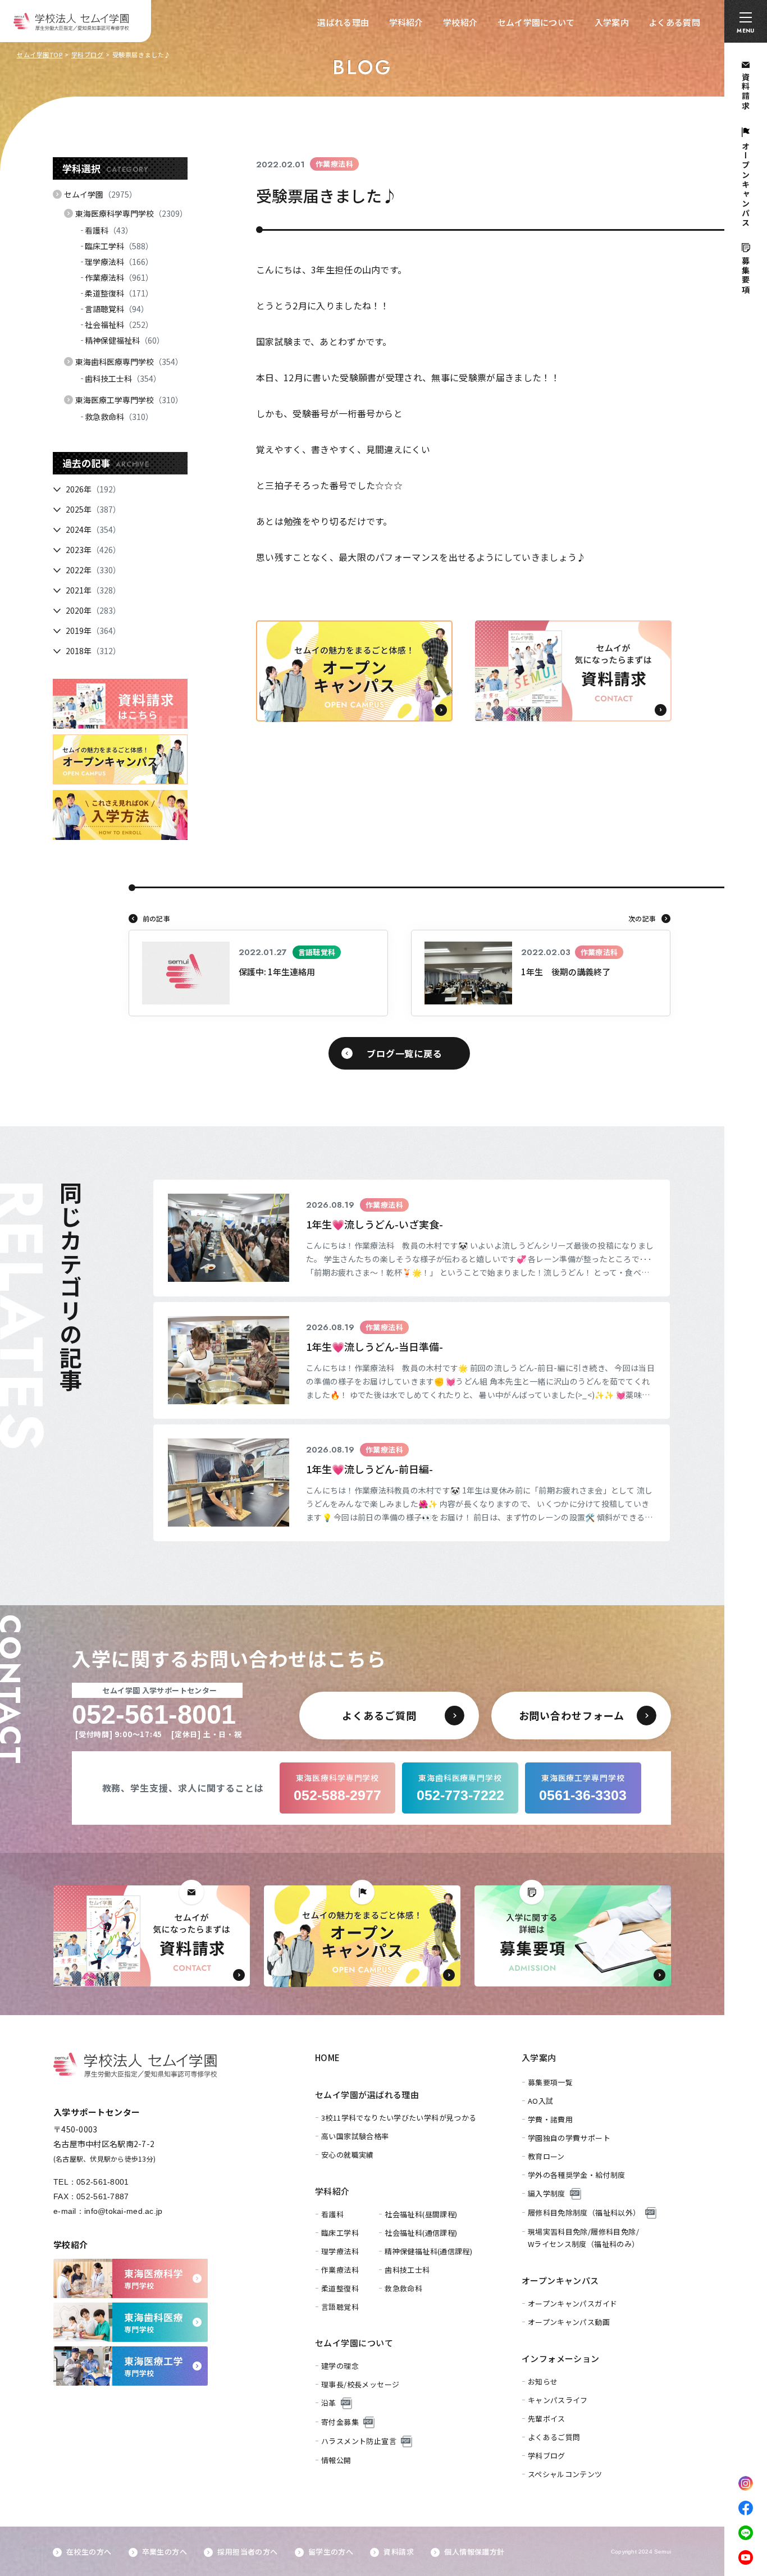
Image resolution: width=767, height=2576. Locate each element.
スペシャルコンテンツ (565, 2474)
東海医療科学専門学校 (131, 213)
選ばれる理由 (343, 22)
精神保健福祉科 (125, 340)
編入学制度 (547, 2193)
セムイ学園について (536, 22)
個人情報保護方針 (474, 2552)
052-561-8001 (102, 2182)
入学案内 (612, 22)
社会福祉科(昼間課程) (421, 2214)
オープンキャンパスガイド (573, 2303)
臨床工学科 (119, 246)
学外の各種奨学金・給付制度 (577, 2175)
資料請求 (399, 2552)
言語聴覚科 (117, 309)
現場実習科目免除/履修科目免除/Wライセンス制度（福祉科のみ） (584, 2238)
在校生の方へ (89, 2552)
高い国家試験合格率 (355, 2136)
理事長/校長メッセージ (360, 2384)
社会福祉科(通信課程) (421, 2233)
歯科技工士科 (123, 378)
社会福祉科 (119, 325)
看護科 (109, 230)
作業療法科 (119, 277)
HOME (328, 2057)
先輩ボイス (547, 2419)
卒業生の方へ (165, 2552)
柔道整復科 (119, 293)
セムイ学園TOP (40, 54)
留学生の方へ (331, 2552)
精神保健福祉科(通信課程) (428, 2251)
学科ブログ (88, 54)
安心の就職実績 (348, 2155)
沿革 (329, 2403)
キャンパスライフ (558, 2400)
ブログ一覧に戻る (404, 1053)
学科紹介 (406, 22)
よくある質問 (674, 22)
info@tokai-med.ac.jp (124, 2211)
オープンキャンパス (560, 2280)
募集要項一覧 (550, 2082)
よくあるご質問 (554, 2437)
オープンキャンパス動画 (569, 2322)
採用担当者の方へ (247, 2552)
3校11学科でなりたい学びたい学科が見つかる (399, 2118)
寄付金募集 (340, 2422)
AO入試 (541, 2101)
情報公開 (336, 2460)
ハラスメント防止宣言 (359, 2441)
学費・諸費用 (550, 2119)
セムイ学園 (101, 194)
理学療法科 (119, 262)
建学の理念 (340, 2366)
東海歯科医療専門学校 (129, 362)
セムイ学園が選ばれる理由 (367, 2095)
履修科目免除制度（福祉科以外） (584, 2212)
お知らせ (543, 2381)
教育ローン (546, 2156)
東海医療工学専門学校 (129, 400)
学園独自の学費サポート (569, 2138)
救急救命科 (119, 417)
